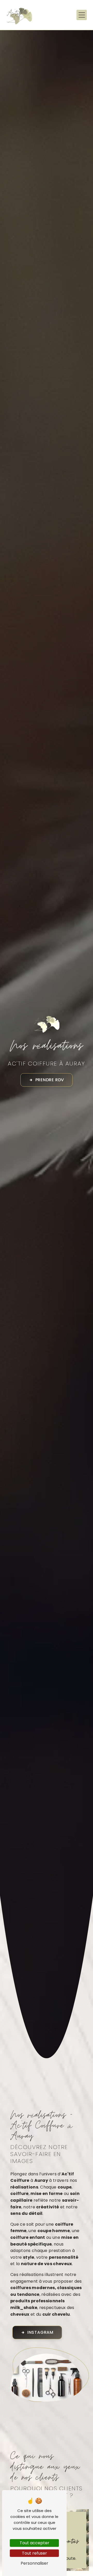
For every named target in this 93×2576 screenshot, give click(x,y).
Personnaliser (34, 2563)
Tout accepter (34, 2543)
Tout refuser (34, 2553)
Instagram (40, 2332)
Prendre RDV (50, 1080)
